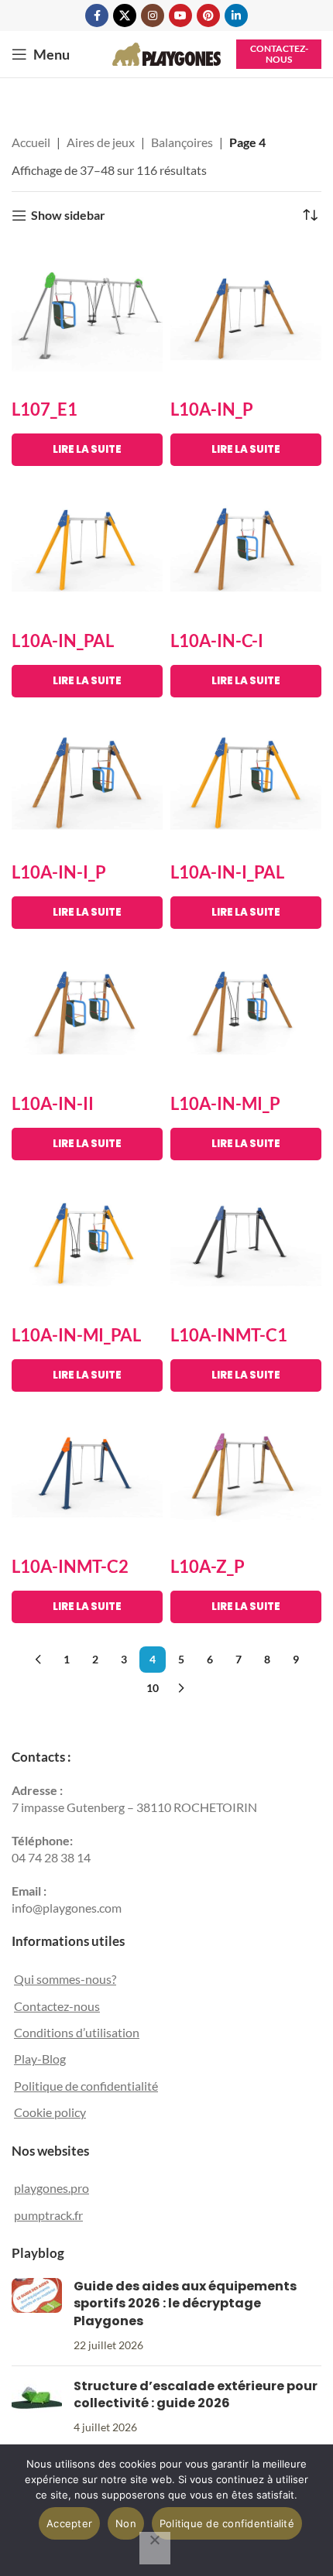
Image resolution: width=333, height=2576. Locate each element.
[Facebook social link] (97, 15)
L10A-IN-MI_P (225, 1103)
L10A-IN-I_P (59, 872)
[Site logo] (166, 52)
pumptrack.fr (48, 2215)
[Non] (155, 2548)
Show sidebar (68, 216)
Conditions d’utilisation (77, 2032)
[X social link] (125, 15)
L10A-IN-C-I (217, 641)
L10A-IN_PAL (63, 641)
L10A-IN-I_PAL (227, 872)
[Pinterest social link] (208, 15)
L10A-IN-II (53, 1103)
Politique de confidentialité (86, 2086)
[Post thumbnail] (37, 2316)
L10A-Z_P (208, 1566)
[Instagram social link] (153, 15)
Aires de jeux (101, 142)
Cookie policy (50, 2112)
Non (126, 2523)
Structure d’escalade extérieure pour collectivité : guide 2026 (196, 2394)
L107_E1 (45, 409)
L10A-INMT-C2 (70, 1566)
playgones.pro (51, 2188)
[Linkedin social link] (236, 15)
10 (153, 1688)
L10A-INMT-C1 (229, 1335)
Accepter (69, 2523)
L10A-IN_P (212, 409)
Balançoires (182, 142)
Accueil (31, 142)
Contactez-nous (279, 54)
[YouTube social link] (180, 15)
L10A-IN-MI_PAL (76, 1335)
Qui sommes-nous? (65, 1979)
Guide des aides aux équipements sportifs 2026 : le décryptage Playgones (185, 2304)
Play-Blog (40, 2059)
